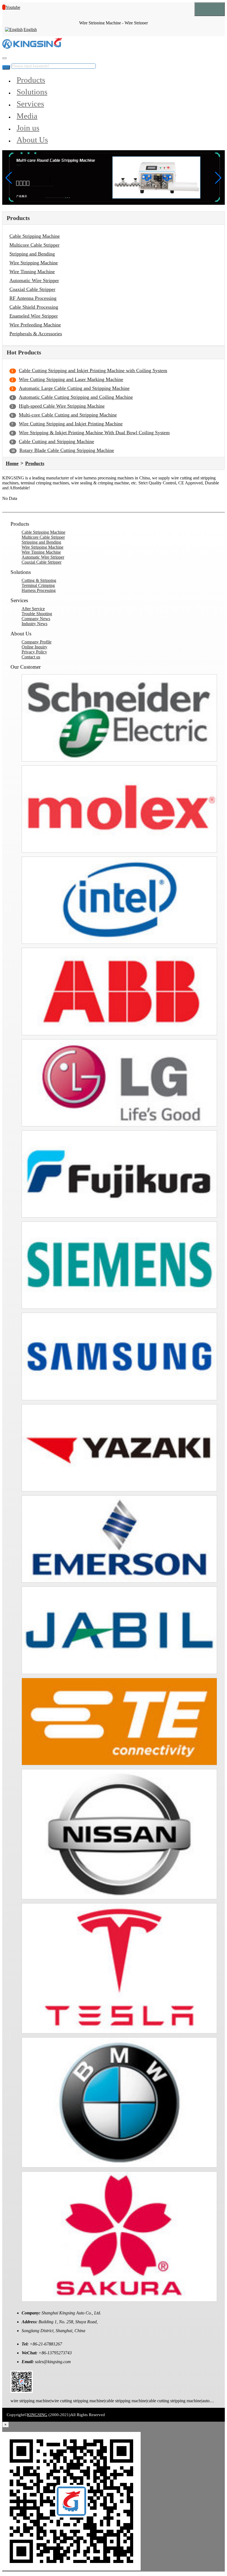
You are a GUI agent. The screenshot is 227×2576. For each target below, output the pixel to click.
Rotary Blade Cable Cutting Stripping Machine (67, 450)
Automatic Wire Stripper (34, 280)
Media (27, 116)
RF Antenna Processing (33, 298)
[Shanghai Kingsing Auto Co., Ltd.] (32, 47)
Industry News (34, 624)
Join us (28, 128)
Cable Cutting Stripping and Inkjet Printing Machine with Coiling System (93, 370)
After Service (33, 609)
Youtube (13, 7)
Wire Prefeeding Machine (35, 325)
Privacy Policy (34, 652)
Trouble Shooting (37, 614)
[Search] (4, 58)
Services (30, 104)
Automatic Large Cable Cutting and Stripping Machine (74, 388)
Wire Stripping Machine (34, 263)
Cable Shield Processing (34, 307)
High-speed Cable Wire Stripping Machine (62, 406)
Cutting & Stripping (39, 580)
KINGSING (37, 2415)
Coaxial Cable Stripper (32, 289)
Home (12, 463)
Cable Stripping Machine (35, 236)
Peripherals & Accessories (36, 334)
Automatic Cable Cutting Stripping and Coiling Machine (76, 397)
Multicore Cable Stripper (34, 245)
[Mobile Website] (22, 2391)
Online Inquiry (34, 647)
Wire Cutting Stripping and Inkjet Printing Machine (71, 424)
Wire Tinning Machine (32, 272)
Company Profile (37, 642)
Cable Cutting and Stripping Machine (56, 441)
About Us (32, 140)
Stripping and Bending (32, 254)
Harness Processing (39, 590)
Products (31, 80)
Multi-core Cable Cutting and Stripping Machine (68, 415)
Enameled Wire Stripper (34, 316)
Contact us (31, 657)
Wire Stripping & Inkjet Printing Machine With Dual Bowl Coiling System (94, 433)
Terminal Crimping (38, 585)
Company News (36, 619)
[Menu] (210, 9)
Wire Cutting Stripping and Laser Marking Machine (71, 379)
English (30, 30)
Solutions (32, 92)
